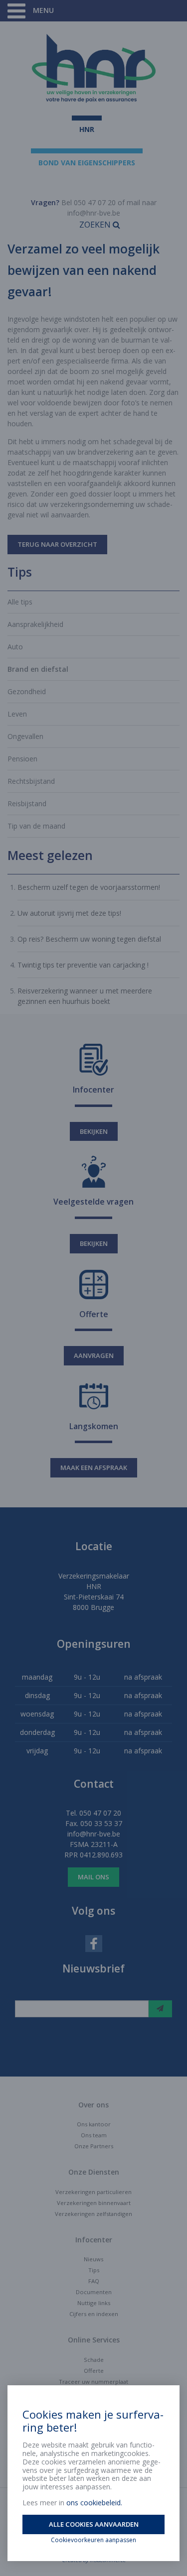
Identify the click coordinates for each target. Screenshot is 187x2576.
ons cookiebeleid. (94, 2503)
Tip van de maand (36, 826)
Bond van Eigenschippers (87, 163)
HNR (87, 129)
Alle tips (20, 602)
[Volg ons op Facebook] (94, 1943)
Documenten (94, 2292)
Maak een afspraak (94, 1468)
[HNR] (93, 68)
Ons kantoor (94, 2124)
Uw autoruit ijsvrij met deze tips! (69, 913)
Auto (15, 647)
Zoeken (96, 225)
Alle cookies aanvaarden (94, 2524)
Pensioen (22, 759)
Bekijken (94, 1131)
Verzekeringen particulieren (93, 2192)
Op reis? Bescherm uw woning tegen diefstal (89, 939)
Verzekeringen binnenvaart (94, 2203)
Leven (17, 714)
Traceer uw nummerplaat (93, 2382)
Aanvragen (94, 1355)
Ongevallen (25, 736)
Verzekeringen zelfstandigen (93, 2214)
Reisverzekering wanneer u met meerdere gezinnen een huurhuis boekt (85, 996)
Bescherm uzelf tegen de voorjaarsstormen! (89, 887)
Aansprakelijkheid (35, 624)
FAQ (94, 2281)
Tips (94, 2270)
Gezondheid (27, 691)
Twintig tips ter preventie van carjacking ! (83, 965)
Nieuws (93, 2259)
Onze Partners (94, 2146)
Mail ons (93, 1877)
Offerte (94, 2371)
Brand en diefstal (38, 669)
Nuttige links (94, 2303)
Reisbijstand (27, 803)
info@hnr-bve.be (94, 213)
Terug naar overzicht (57, 544)
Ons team (94, 2135)
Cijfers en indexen (94, 2314)
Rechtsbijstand (31, 781)
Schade (94, 2360)
